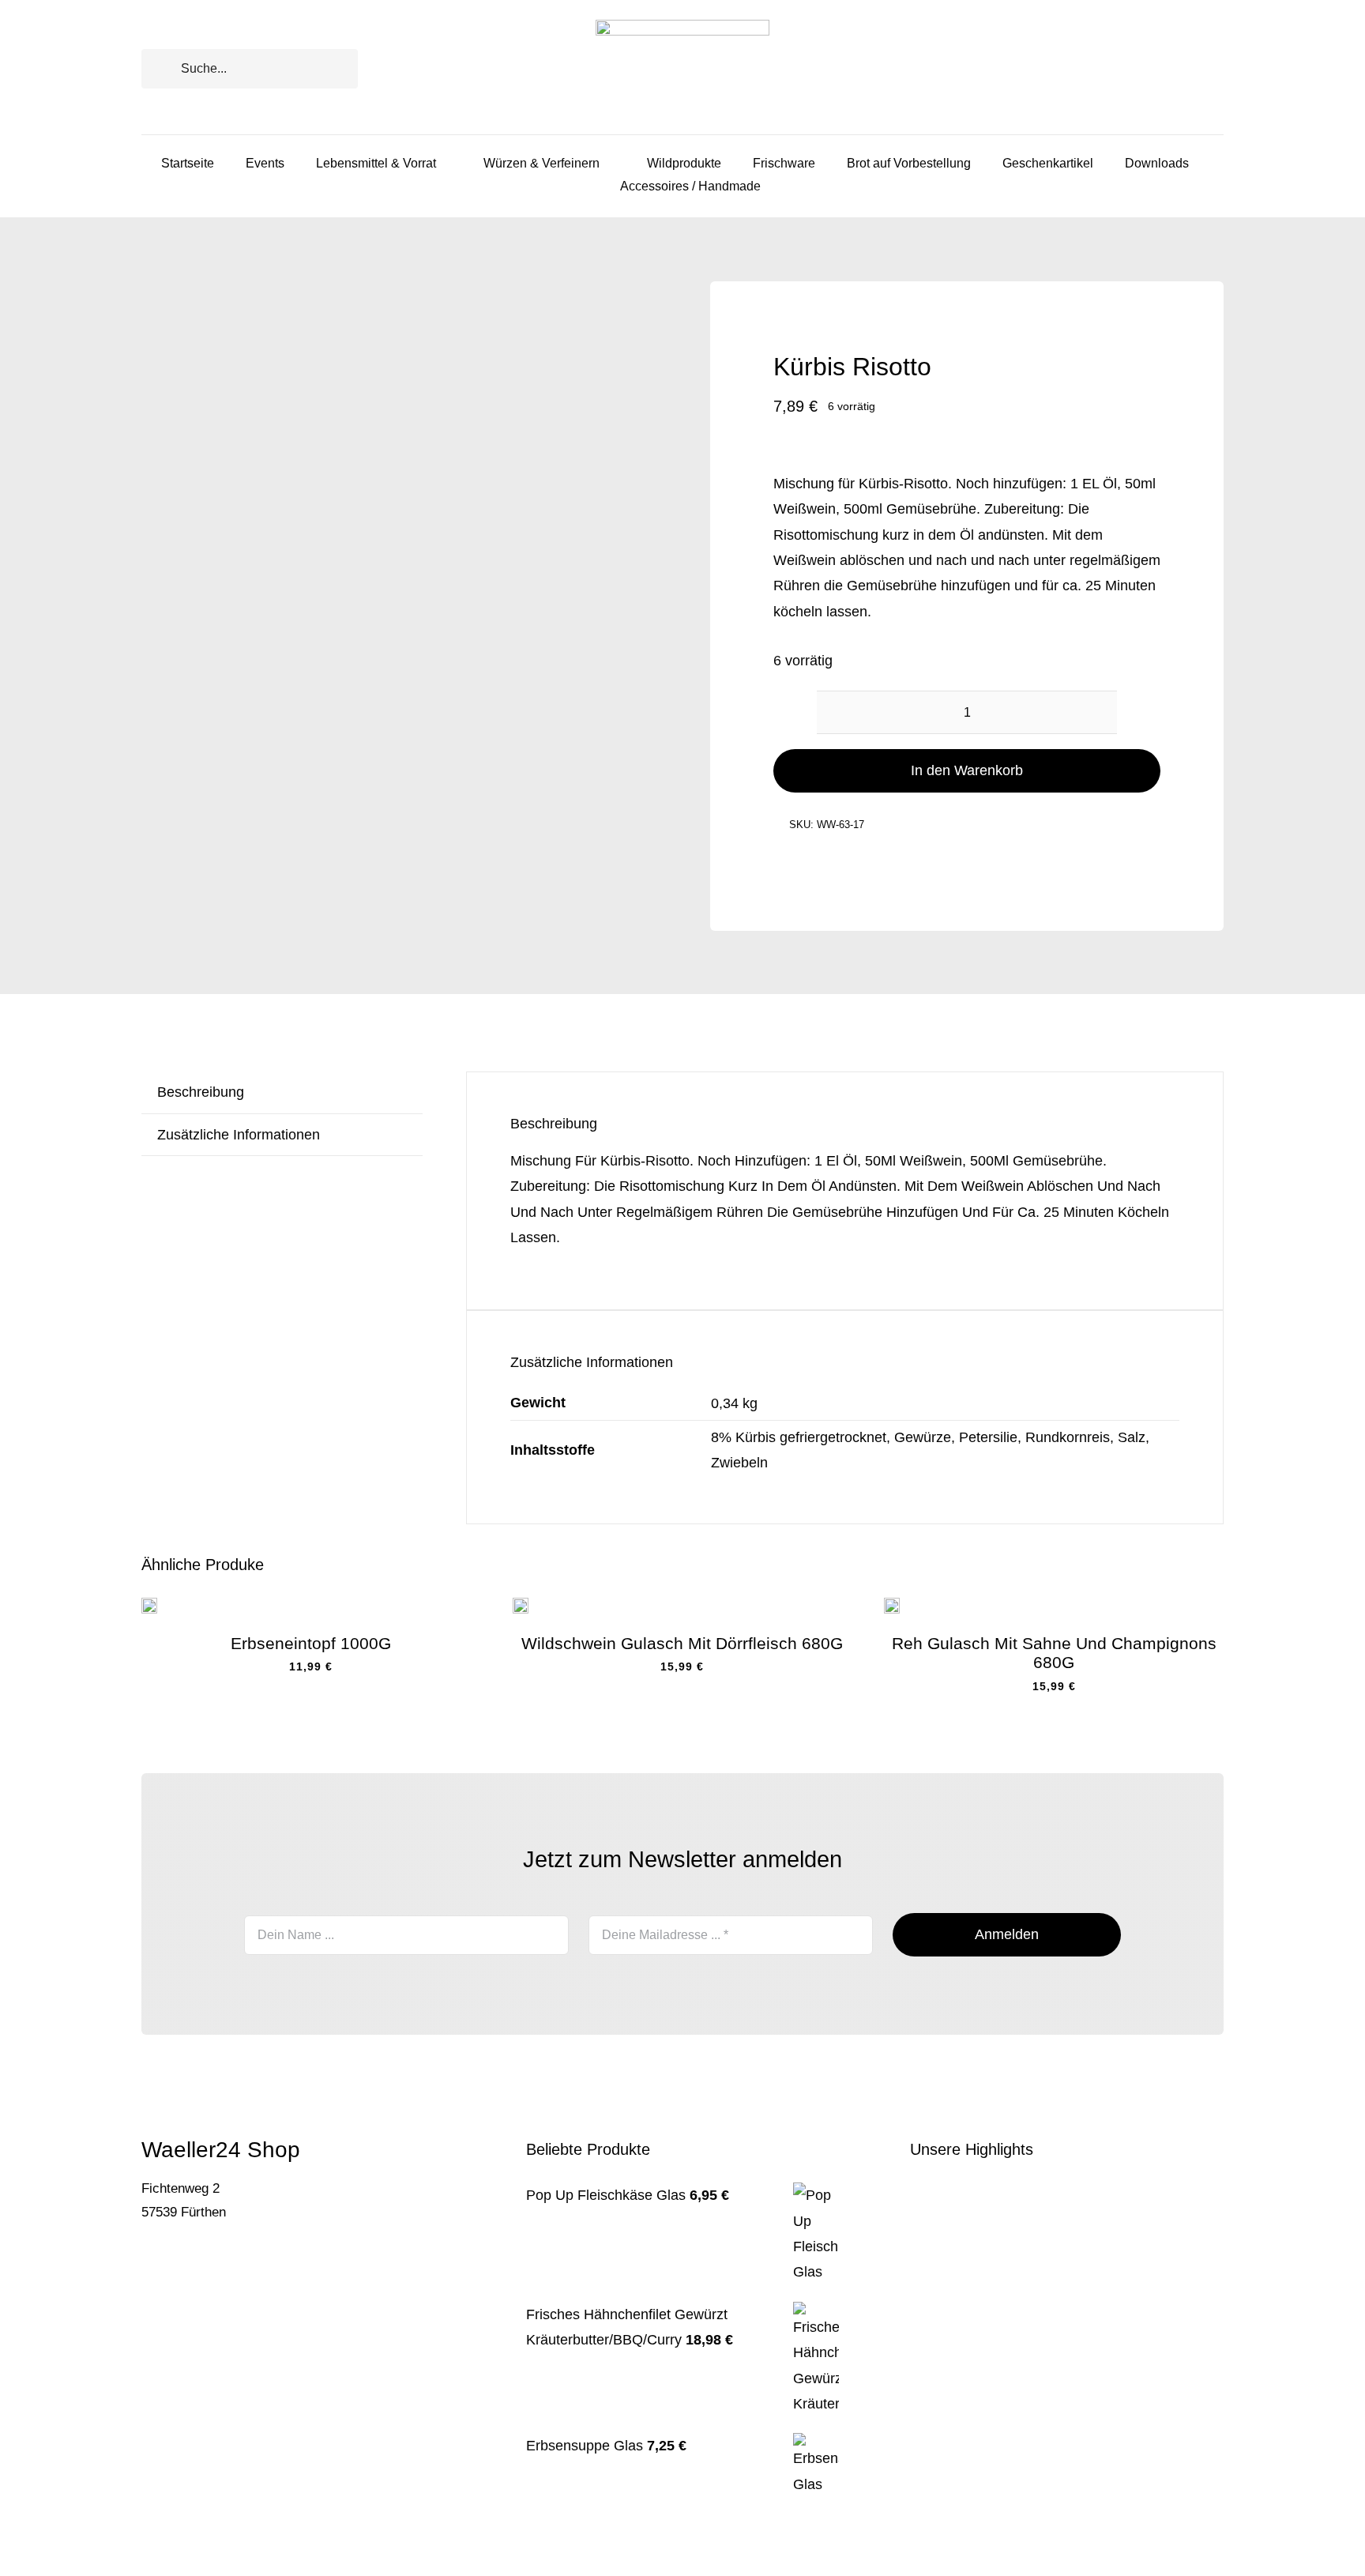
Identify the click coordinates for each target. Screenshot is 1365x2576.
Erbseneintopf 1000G (311, 1643)
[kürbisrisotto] (398, 538)
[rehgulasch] (892, 1605)
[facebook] (146, 2261)
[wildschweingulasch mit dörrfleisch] (521, 1605)
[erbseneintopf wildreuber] (149, 1605)
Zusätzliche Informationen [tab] (239, 1135)
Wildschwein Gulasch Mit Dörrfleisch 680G (682, 1643)
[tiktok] (171, 2261)
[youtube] (197, 2261)
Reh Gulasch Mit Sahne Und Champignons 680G (1054, 1653)
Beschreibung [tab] (201, 1092)
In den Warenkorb (967, 770)
